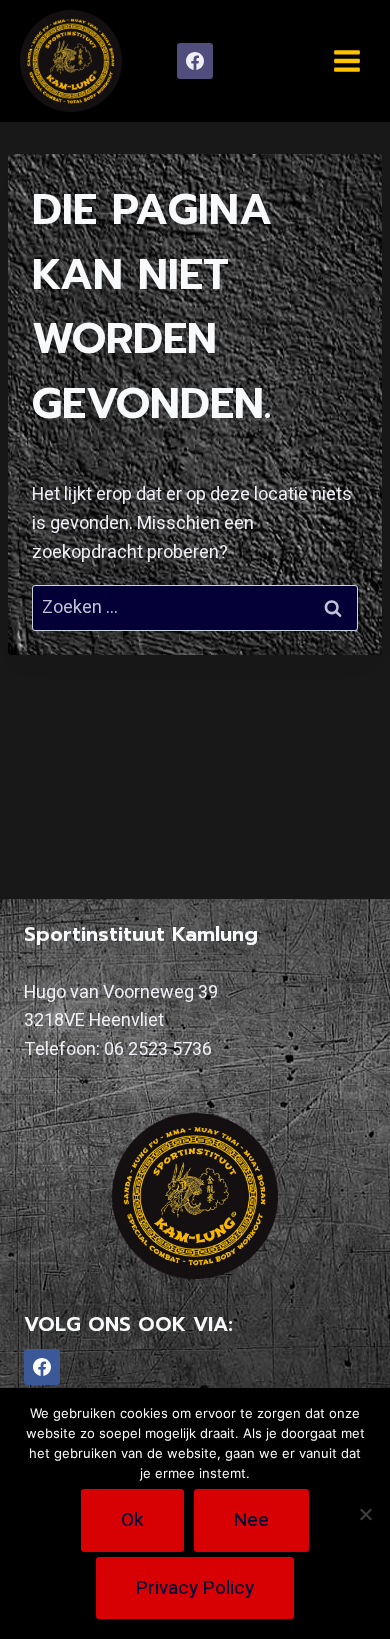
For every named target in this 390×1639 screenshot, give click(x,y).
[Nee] (365, 1514)
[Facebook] (195, 61)
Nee (251, 1520)
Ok (132, 1520)
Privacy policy (195, 1588)
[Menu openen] (346, 60)
